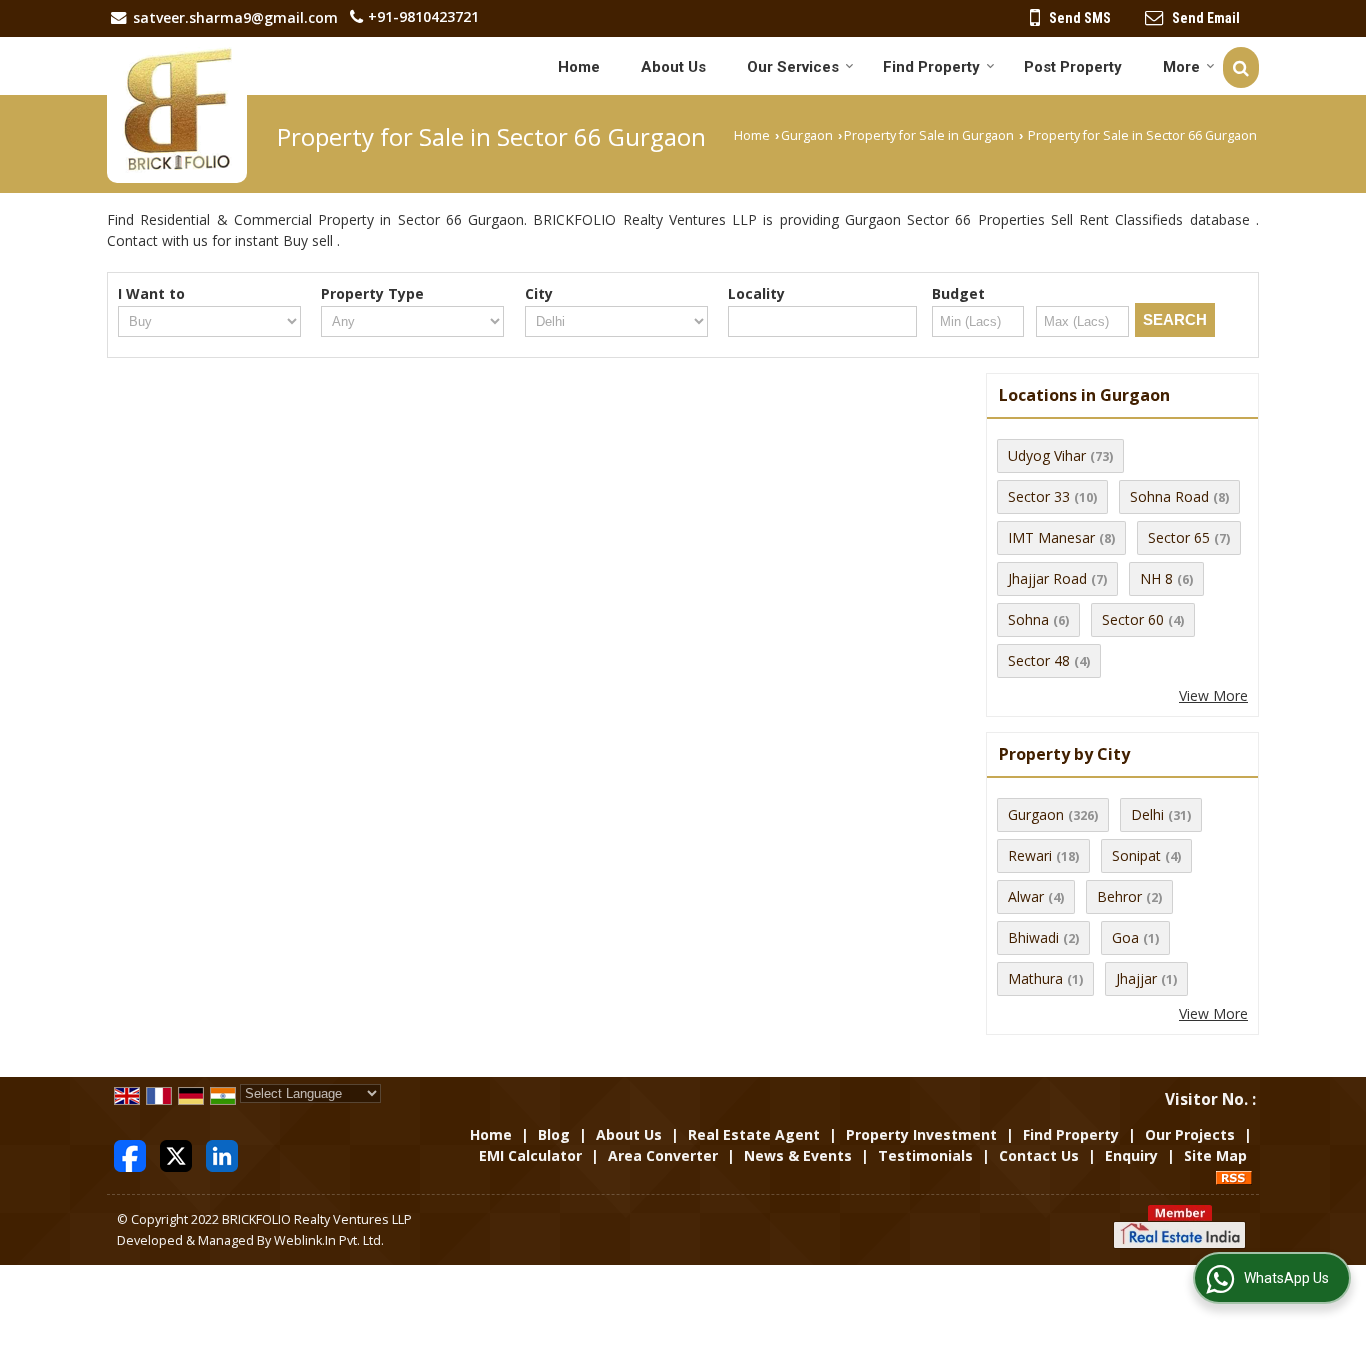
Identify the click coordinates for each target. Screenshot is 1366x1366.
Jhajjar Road (1047, 578)
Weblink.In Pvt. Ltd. (329, 1240)
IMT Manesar (1051, 537)
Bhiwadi (1033, 937)
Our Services (793, 67)
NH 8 (1156, 578)
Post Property (1073, 67)
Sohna (1028, 619)
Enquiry (1131, 1155)
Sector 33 (1039, 496)
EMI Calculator (530, 1155)
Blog (554, 1134)
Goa (1125, 937)
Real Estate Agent (754, 1134)
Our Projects (1190, 1134)
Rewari (1030, 855)
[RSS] (1234, 1176)
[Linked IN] (222, 1153)
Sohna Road (1169, 496)
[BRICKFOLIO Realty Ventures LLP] (177, 110)
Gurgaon (807, 135)
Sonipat (1136, 855)
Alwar (1026, 896)
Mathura (1035, 978)
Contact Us (1039, 1155)
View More (1213, 695)
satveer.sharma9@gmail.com (235, 17)
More (1181, 67)
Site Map (1215, 1155)
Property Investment (921, 1134)
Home (579, 67)
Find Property (931, 67)
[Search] (1241, 67)
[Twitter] (176, 1153)
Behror (1119, 896)
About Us (673, 67)
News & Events (798, 1155)
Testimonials (925, 1155)
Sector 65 (1179, 537)
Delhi (1147, 814)
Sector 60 (1133, 619)
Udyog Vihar (1047, 455)
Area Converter (663, 1155)
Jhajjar (1136, 978)
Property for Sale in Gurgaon (929, 135)
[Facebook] (130, 1153)
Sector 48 (1039, 660)
